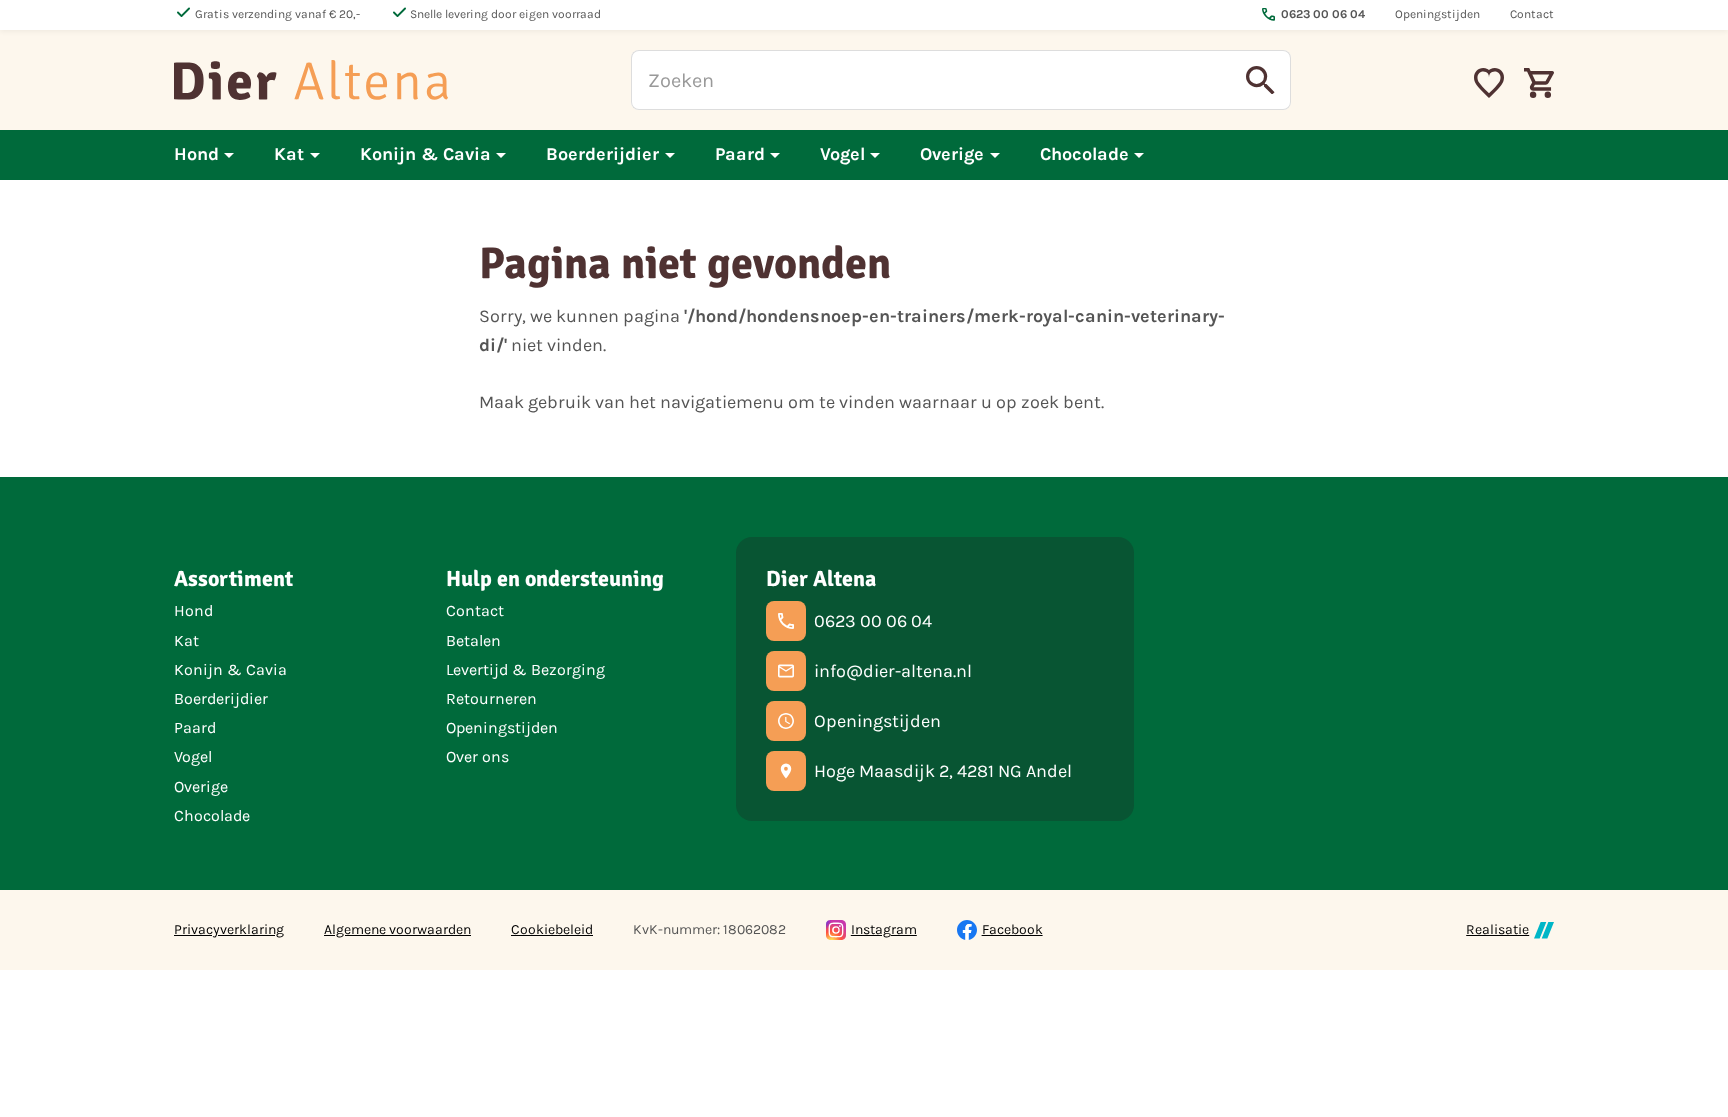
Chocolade (212, 815)
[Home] (311, 80)
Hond (193, 610)
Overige (201, 786)
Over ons (477, 756)
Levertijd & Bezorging (525, 669)
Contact (475, 610)
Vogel (193, 756)
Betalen (473, 640)
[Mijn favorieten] (1489, 80)
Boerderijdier (221, 698)
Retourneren (491, 698)
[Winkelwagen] (1539, 80)
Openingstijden (502, 727)
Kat (186, 640)
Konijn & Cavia (230, 669)
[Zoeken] (1261, 80)
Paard (195, 727)
